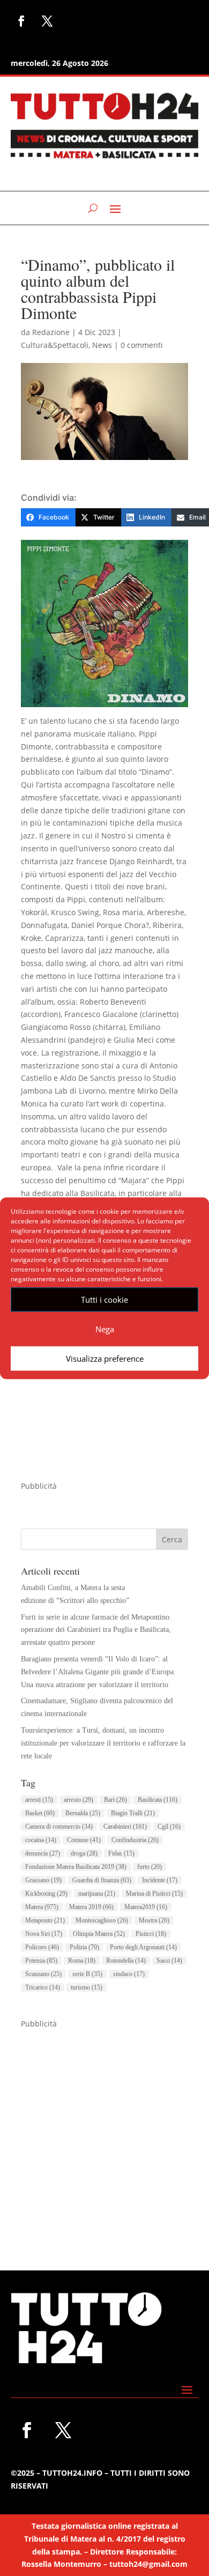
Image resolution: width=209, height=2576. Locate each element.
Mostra (154, 1920)
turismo (87, 1987)
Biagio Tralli (133, 1813)
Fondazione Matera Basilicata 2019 (76, 1867)
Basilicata (158, 1800)
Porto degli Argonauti (143, 1947)
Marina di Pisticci (154, 1894)
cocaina (41, 1840)
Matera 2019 (91, 1907)
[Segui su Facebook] (21, 21)
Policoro (42, 1947)
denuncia (43, 1853)
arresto (79, 1800)
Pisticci (151, 1934)
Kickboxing (46, 1894)
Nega (105, 1329)
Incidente (160, 1880)
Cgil (169, 1827)
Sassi (169, 1961)
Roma (82, 1961)
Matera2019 (146, 1907)
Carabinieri (125, 1827)
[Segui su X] (47, 21)
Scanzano (43, 1974)
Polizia (84, 1947)
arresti (39, 1800)
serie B (87, 1974)
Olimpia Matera (99, 1934)
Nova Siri (44, 1934)
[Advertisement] (104, 2135)
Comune (84, 1840)
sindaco (129, 1974)
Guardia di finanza (102, 1880)
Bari (115, 1800)
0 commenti (142, 345)
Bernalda (83, 1813)
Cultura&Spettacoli (55, 345)
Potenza (41, 1961)
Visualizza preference (105, 1358)
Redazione (51, 332)
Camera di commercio (59, 1827)
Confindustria (135, 1840)
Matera (42, 1907)
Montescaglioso (102, 1920)
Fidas (121, 1853)
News (102, 345)
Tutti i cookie (104, 1300)
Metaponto (45, 1920)
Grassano (43, 1880)
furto (150, 1867)
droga (84, 1853)
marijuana (97, 1894)
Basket (40, 1813)
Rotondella (126, 1961)
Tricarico (43, 1987)
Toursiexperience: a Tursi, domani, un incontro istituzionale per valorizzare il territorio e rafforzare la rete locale (103, 1743)
